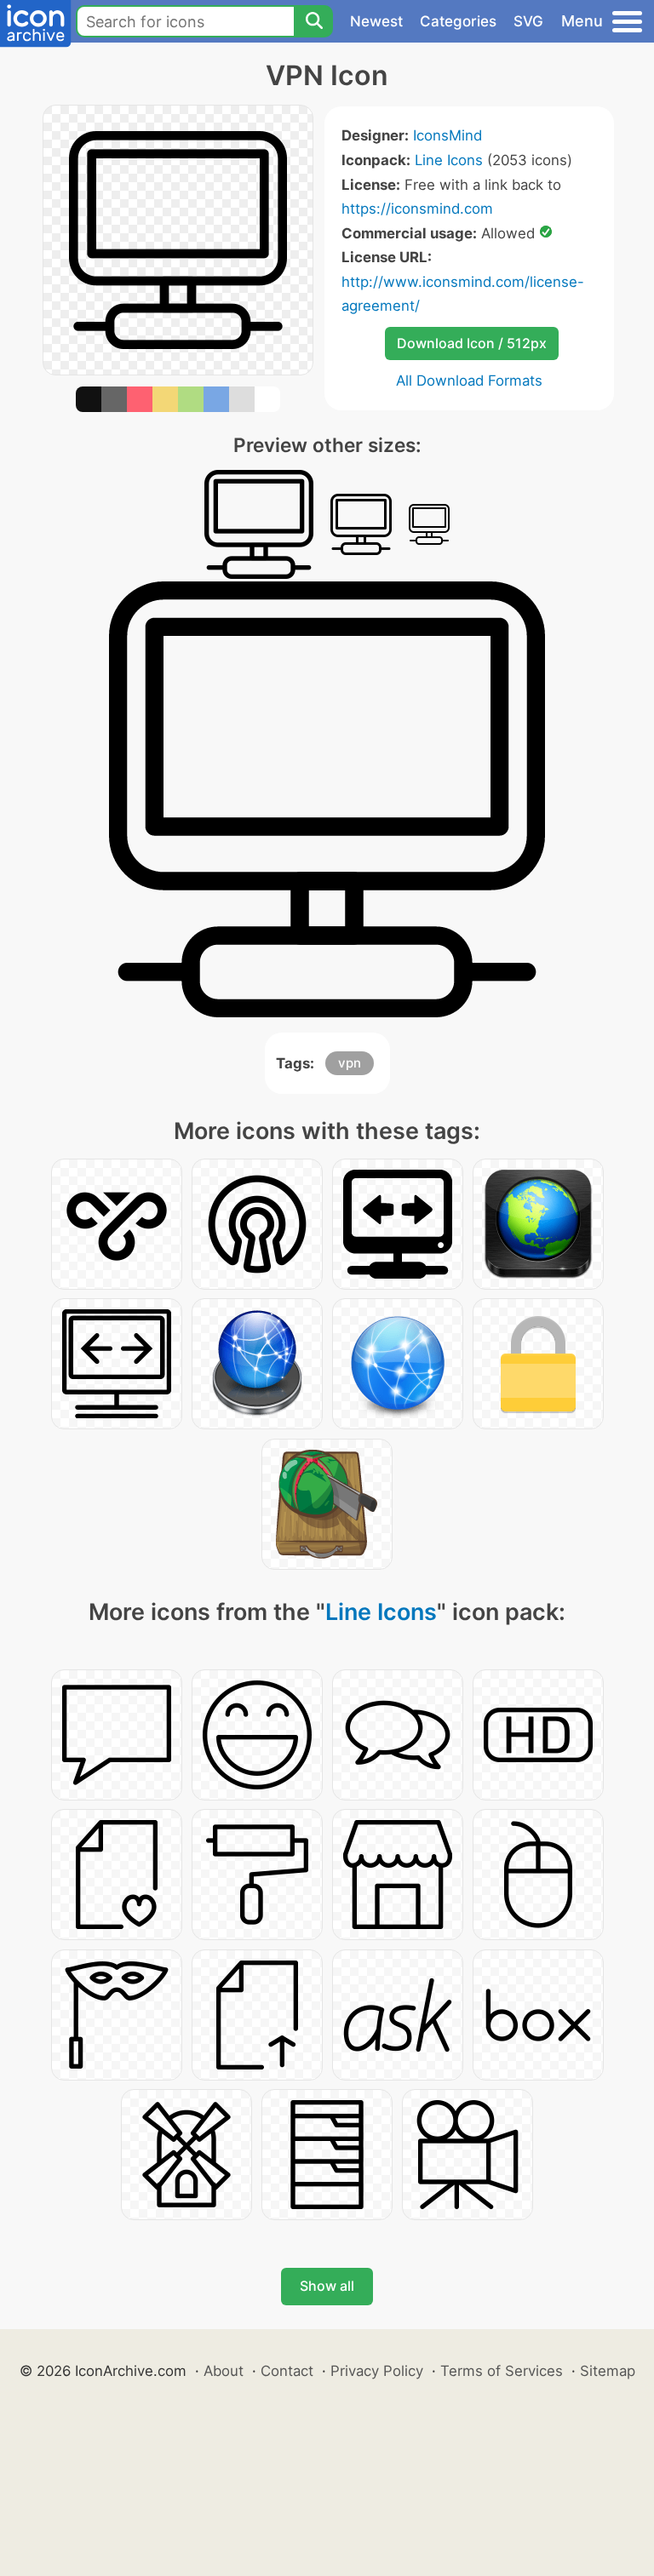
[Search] (313, 21)
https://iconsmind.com (417, 209)
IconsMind (447, 135)
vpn (350, 1063)
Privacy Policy (377, 2371)
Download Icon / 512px (472, 343)
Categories (458, 21)
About (224, 2371)
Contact (287, 2371)
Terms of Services (502, 2371)
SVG (528, 21)
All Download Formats (469, 381)
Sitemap (608, 2371)
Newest (376, 21)
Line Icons (449, 160)
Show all (327, 2286)
